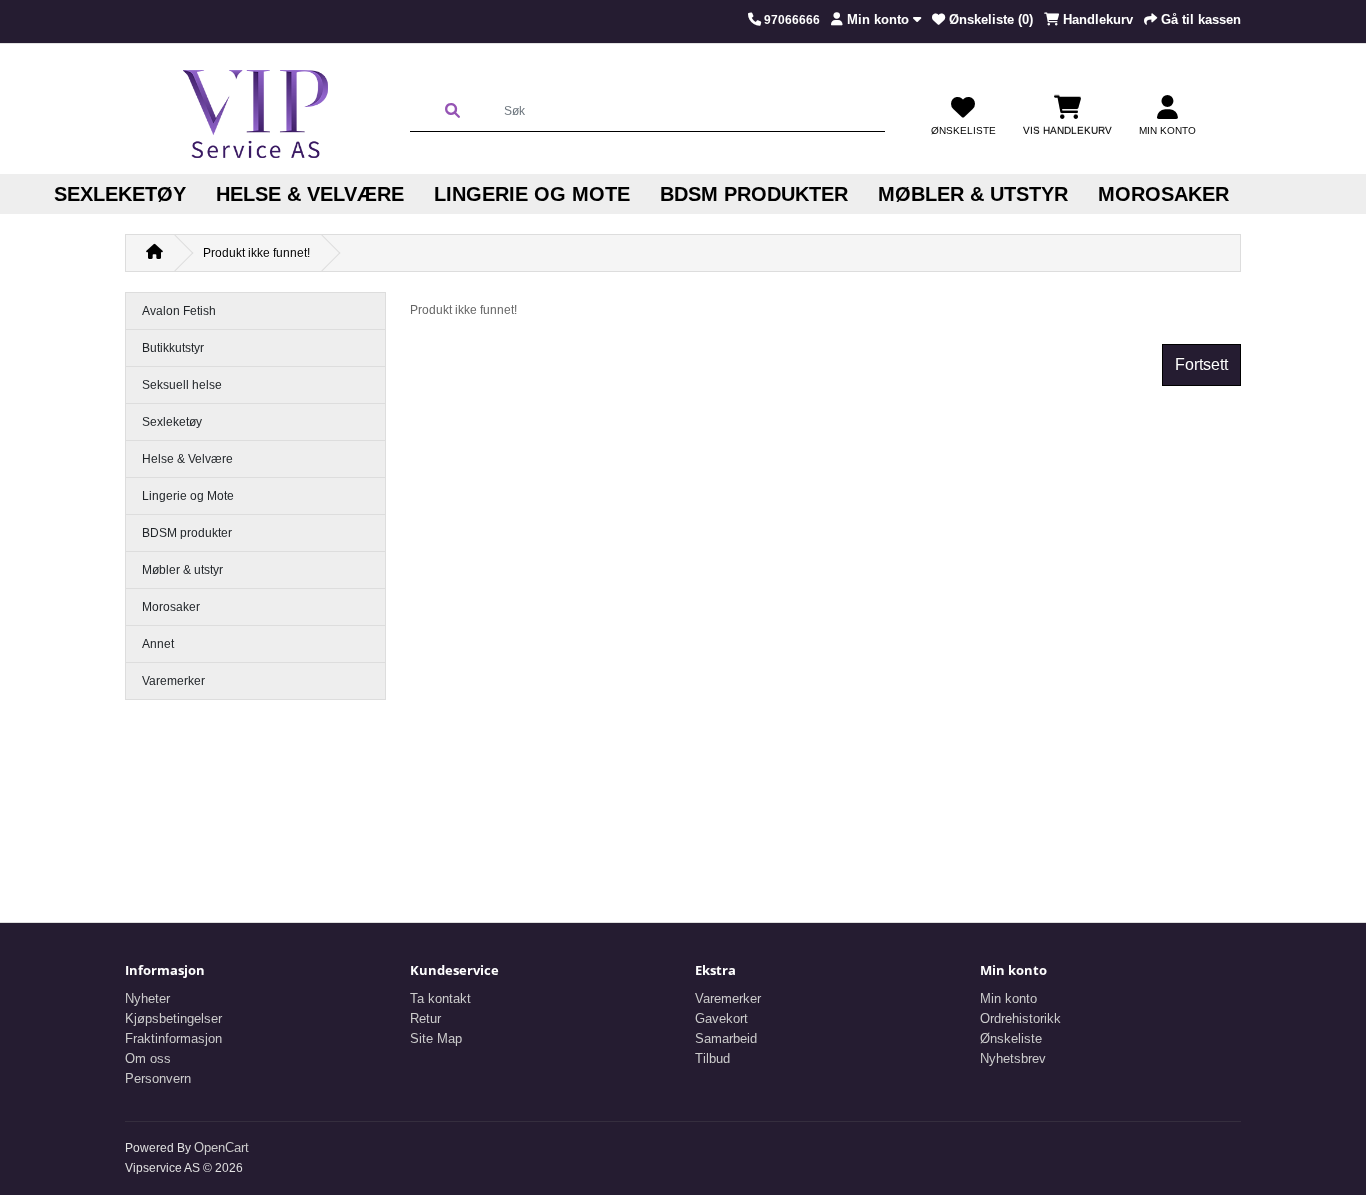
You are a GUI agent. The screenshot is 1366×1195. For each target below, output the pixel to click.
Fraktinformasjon (173, 1038)
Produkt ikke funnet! (256, 253)
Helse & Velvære (310, 194)
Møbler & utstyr (973, 194)
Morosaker (1163, 194)
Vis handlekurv (1067, 130)
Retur (425, 1018)
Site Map (436, 1038)
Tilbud (712, 1058)
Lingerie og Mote (532, 194)
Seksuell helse (182, 385)
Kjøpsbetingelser (173, 1018)
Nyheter (147, 998)
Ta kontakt (440, 998)
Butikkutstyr (173, 348)
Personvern (158, 1078)
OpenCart (221, 1147)
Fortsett (1201, 364)
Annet (158, 644)
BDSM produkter (754, 194)
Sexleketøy (120, 194)
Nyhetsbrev (1013, 1058)
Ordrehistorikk (1020, 1018)
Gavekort (721, 1018)
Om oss (148, 1058)
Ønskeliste (1011, 1038)
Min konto (1008, 998)
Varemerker (173, 681)
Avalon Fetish (179, 311)
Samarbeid (726, 1038)
